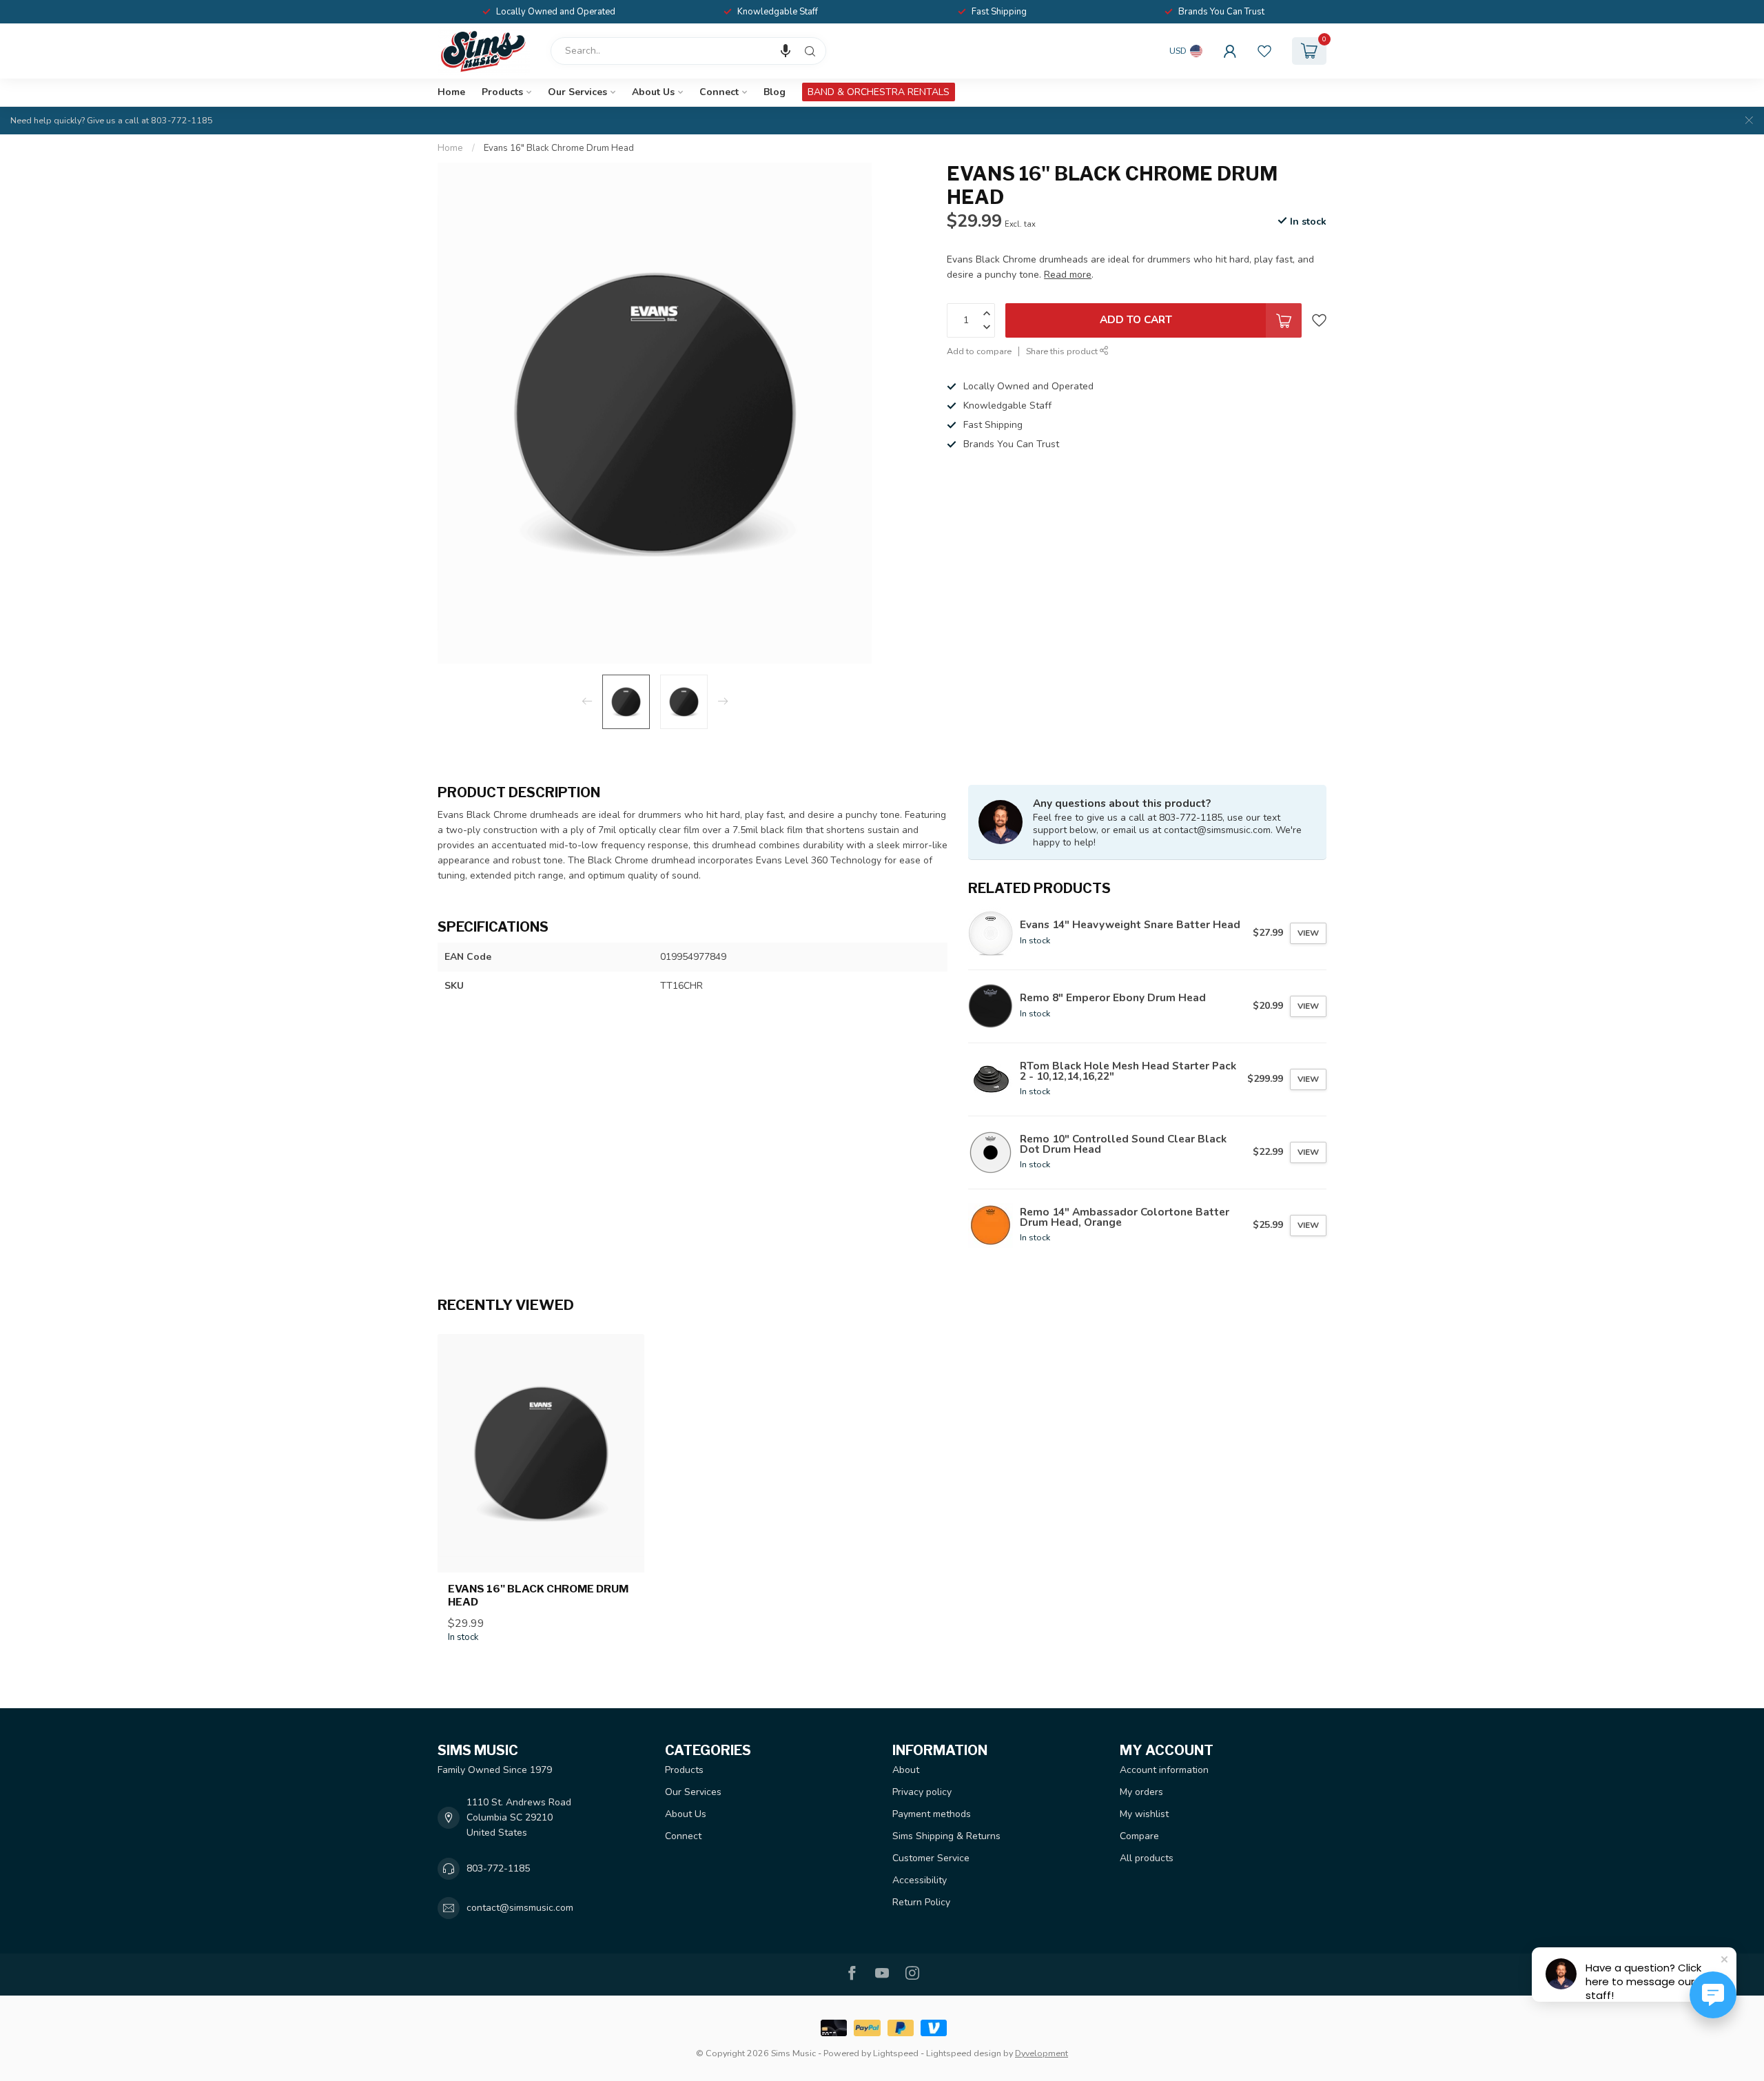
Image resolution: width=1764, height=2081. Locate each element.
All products (1147, 1858)
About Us (653, 92)
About (906, 1770)
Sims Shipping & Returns (946, 1836)
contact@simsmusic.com (520, 1908)
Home (451, 92)
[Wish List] (1264, 51)
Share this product (1063, 351)
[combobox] (688, 51)
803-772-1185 (498, 1868)
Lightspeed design (964, 2053)
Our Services (577, 92)
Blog (775, 92)
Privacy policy (922, 1792)
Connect (719, 92)
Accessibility (920, 1880)
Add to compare (979, 351)
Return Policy (921, 1902)
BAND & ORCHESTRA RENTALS (879, 92)
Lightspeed (896, 2053)
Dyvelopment (1042, 2053)
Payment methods (932, 1814)
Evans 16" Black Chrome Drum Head (559, 148)
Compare (1139, 1836)
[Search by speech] (786, 51)
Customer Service (931, 1858)
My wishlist (1144, 1814)
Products (502, 92)
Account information (1164, 1770)
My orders (1141, 1792)
